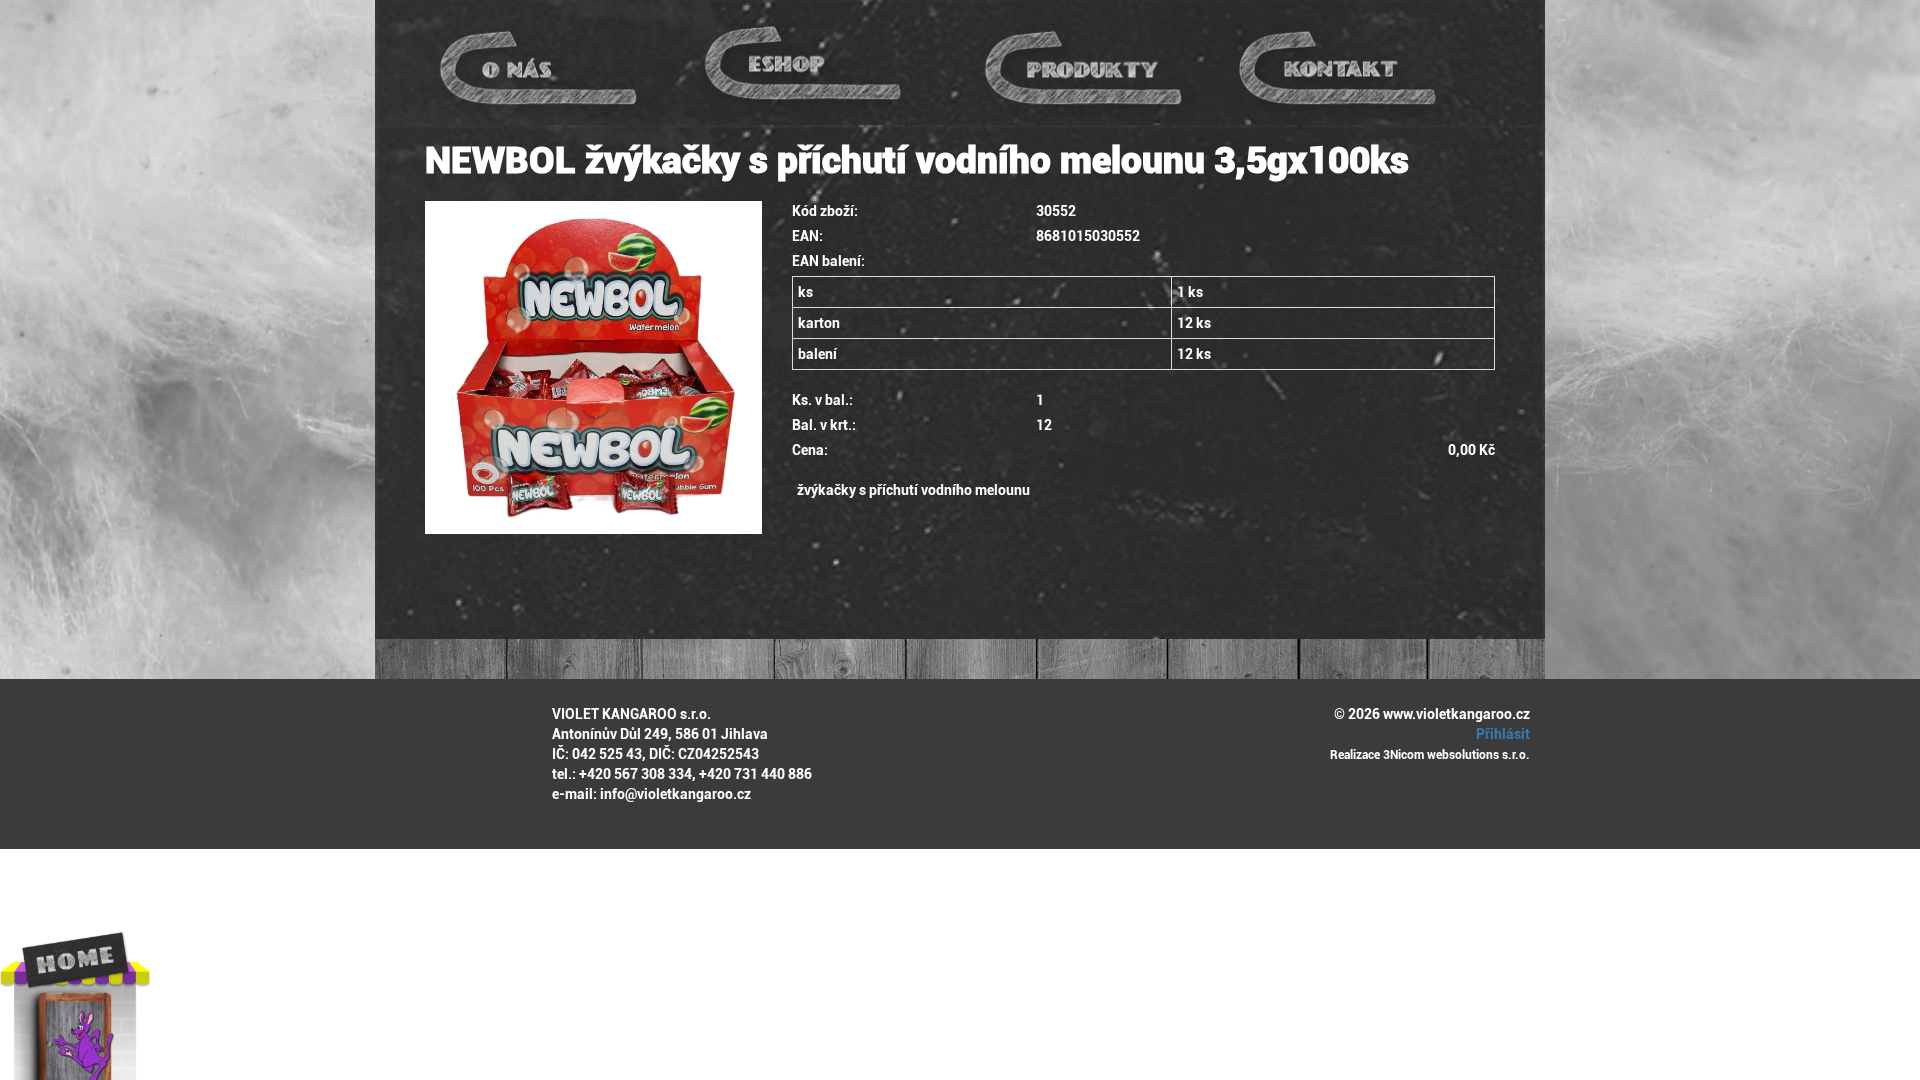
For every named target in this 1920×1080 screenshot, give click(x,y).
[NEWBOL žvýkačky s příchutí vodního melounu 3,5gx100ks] (593, 367)
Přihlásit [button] (1501, 734)
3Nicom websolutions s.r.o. (1456, 755)
